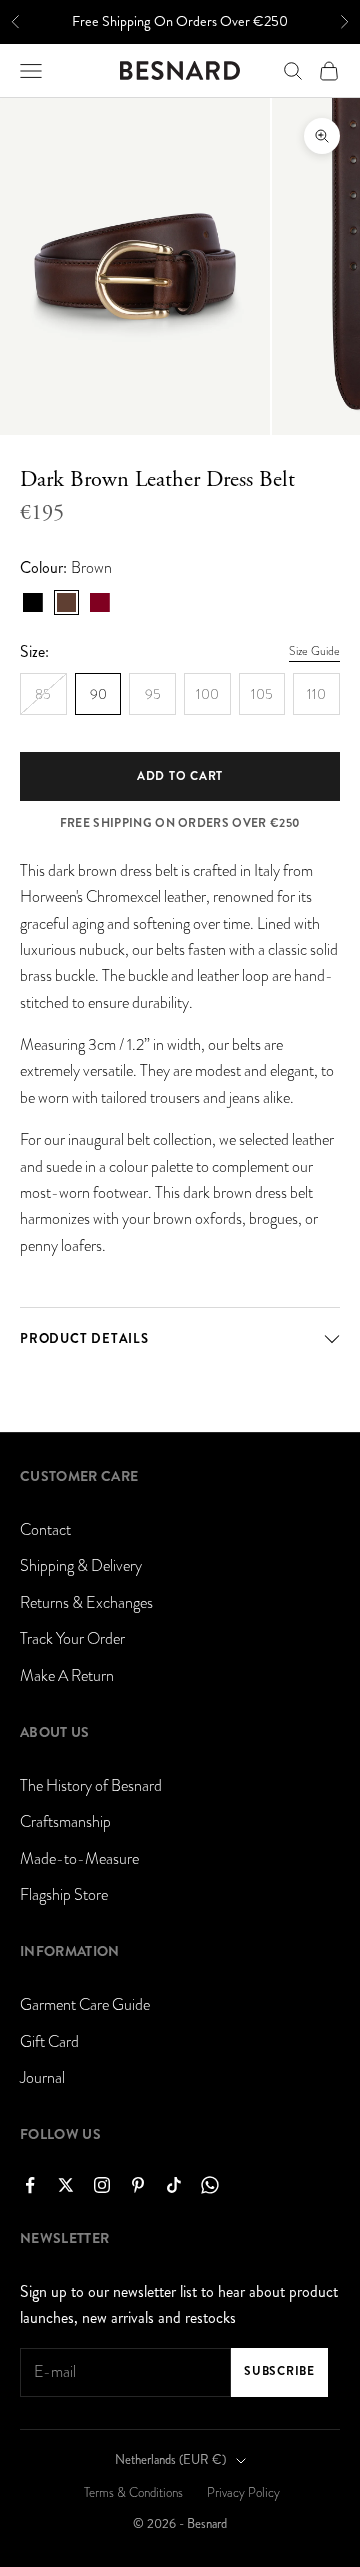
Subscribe (279, 2371)
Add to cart (180, 776)
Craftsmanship (65, 1822)
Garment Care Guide (85, 2005)
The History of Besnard (91, 1786)
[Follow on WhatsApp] (210, 2185)
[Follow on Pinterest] (138, 2185)
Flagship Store (64, 1895)
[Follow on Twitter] (66, 2185)
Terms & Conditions (133, 2493)
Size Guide (314, 651)
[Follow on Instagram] (102, 2185)
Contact (45, 1530)
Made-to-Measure (79, 1859)
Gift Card (49, 2042)
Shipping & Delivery (81, 1566)
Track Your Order (72, 1639)
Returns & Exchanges (86, 1603)
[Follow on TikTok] (174, 2185)
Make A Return (67, 1676)
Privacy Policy (243, 2493)
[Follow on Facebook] (30, 2185)
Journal (42, 2078)
